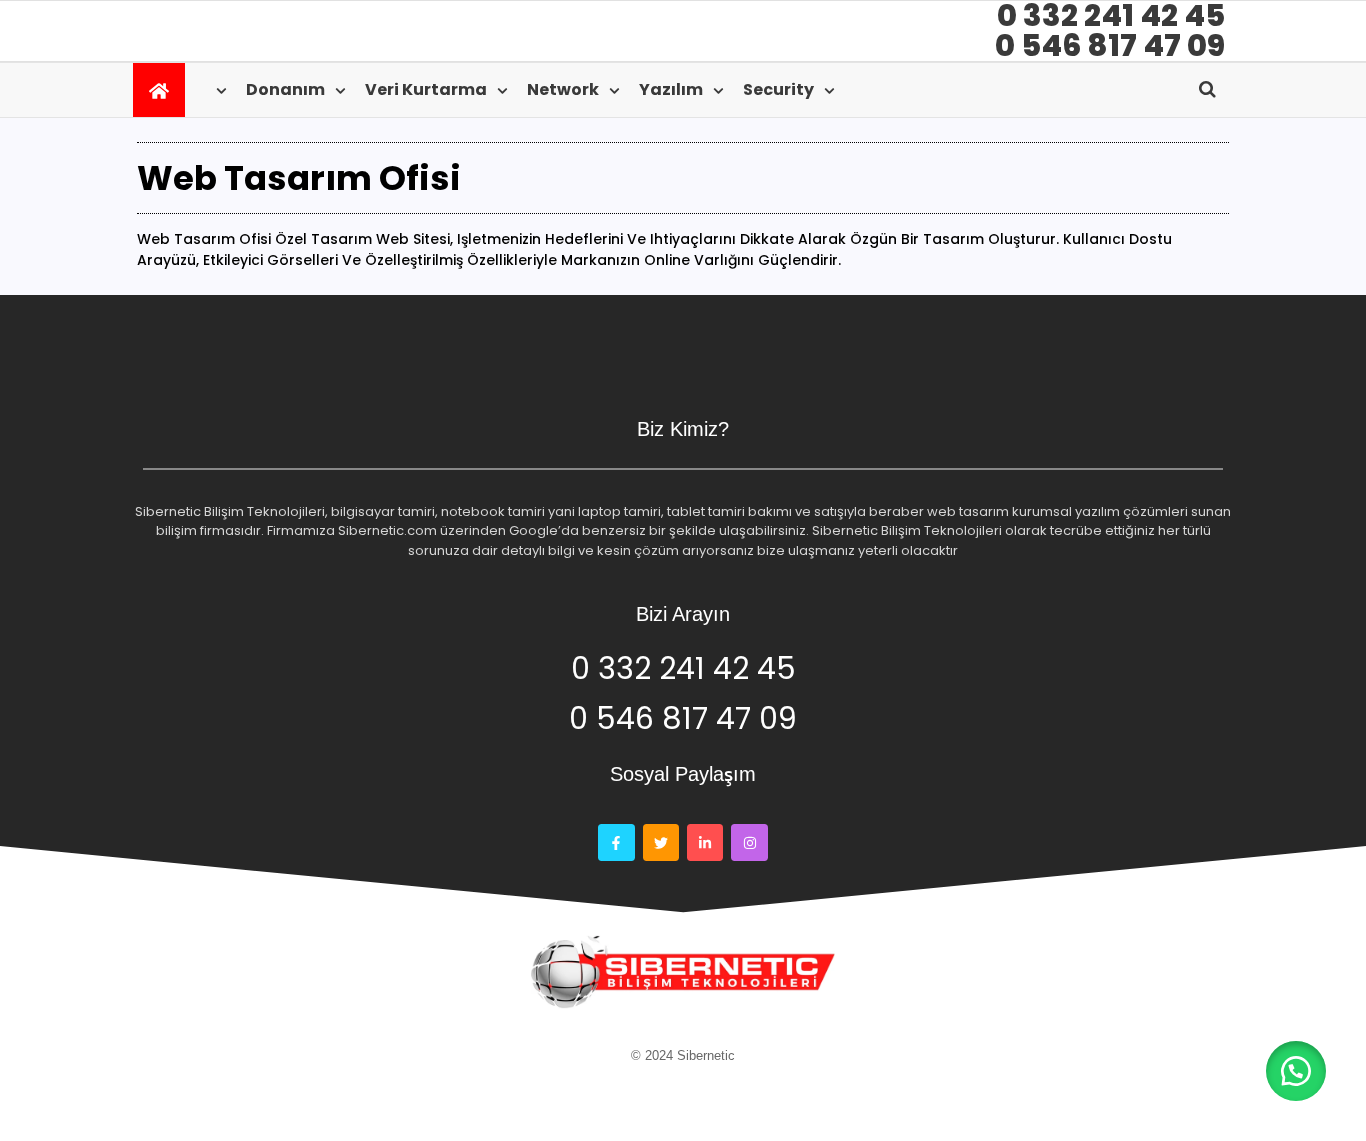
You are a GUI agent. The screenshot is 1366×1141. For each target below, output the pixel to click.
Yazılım (671, 89)
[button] (1296, 1071)
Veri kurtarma (426, 89)
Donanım (285, 89)
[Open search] (1207, 89)
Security (778, 89)
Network (563, 89)
